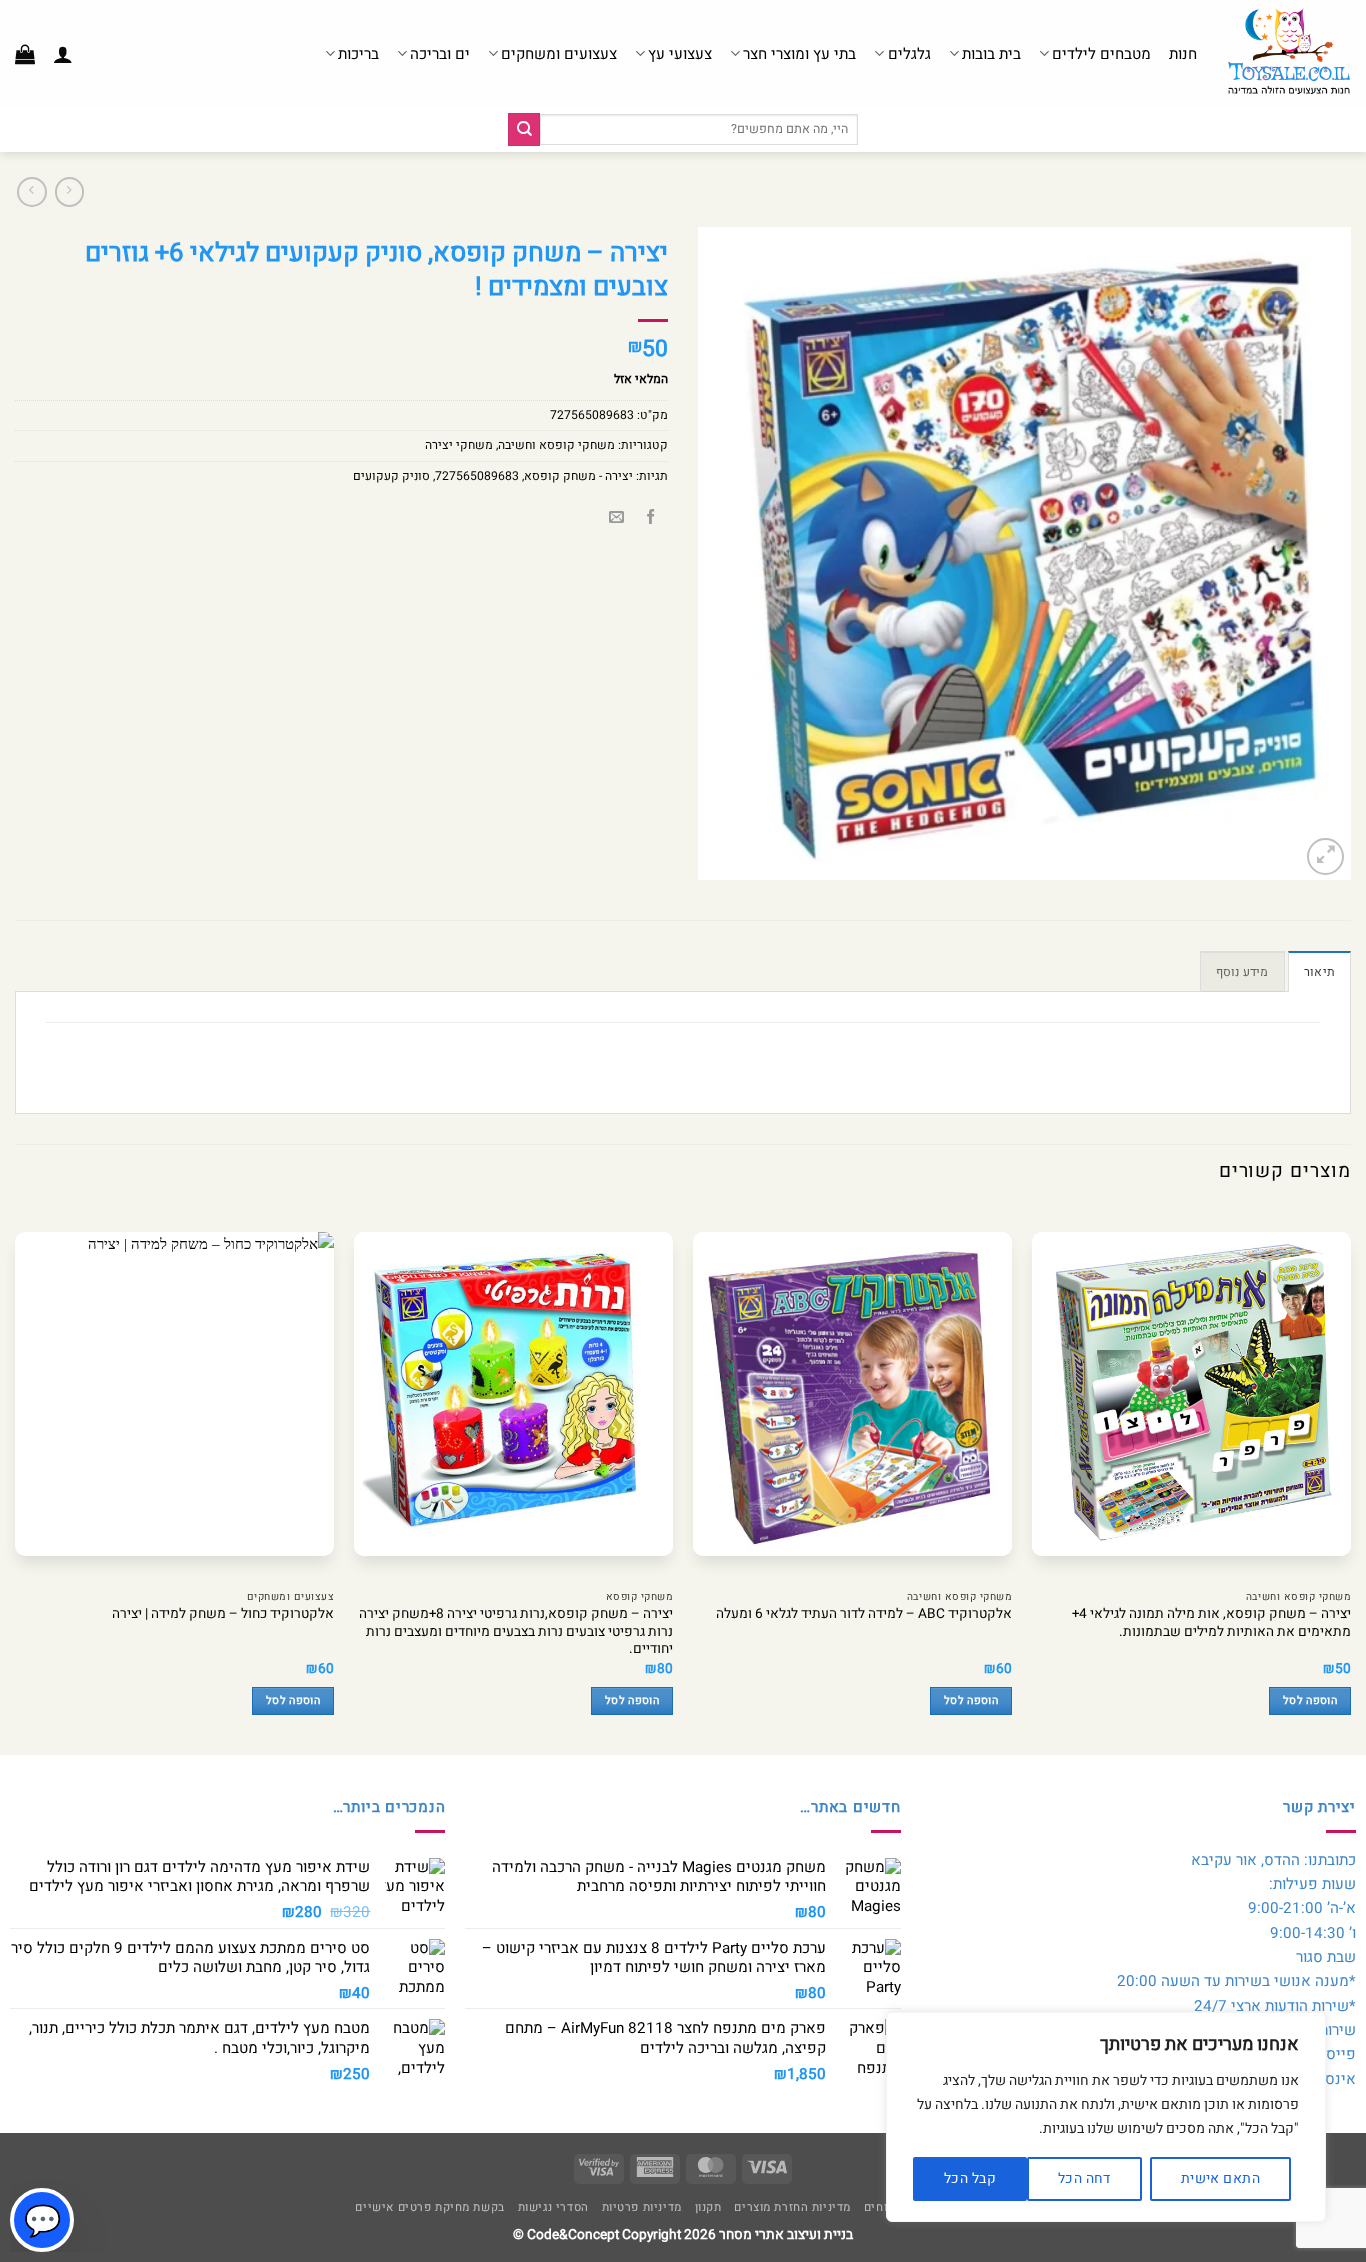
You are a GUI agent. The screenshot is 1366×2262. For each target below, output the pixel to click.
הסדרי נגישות (553, 2207)
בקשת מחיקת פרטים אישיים (429, 2207)
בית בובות (991, 54)
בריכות (358, 54)
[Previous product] (31, 192)
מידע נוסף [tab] (1242, 972)
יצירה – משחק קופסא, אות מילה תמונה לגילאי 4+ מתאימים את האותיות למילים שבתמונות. (1211, 1624)
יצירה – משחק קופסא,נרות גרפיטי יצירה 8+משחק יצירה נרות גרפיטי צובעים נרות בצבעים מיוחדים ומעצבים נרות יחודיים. (516, 1632)
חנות (1183, 54)
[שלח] (524, 129)
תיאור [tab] (1319, 972)
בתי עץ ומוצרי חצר (799, 54)
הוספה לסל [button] (1310, 1701)
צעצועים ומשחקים (559, 54)
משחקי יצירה (459, 445)
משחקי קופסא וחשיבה (556, 445)
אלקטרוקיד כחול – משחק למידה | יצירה (223, 1615)
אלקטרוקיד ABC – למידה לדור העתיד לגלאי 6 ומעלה (864, 1615)
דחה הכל (1084, 2178)
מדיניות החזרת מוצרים (792, 2207)
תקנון (708, 2207)
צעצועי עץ (680, 54)
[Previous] (1350, 1479)
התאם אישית (1220, 2178)
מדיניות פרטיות (642, 2207)
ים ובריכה (440, 54)
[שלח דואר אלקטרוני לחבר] (616, 518)
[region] (1106, 2117)
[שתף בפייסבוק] (650, 518)
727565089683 (477, 476)
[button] (63, 54)
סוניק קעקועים (391, 476)
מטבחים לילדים (1101, 54)
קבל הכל (970, 2178)
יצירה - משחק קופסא (578, 476)
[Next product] (69, 192)
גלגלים (909, 54)
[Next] (16, 1479)
